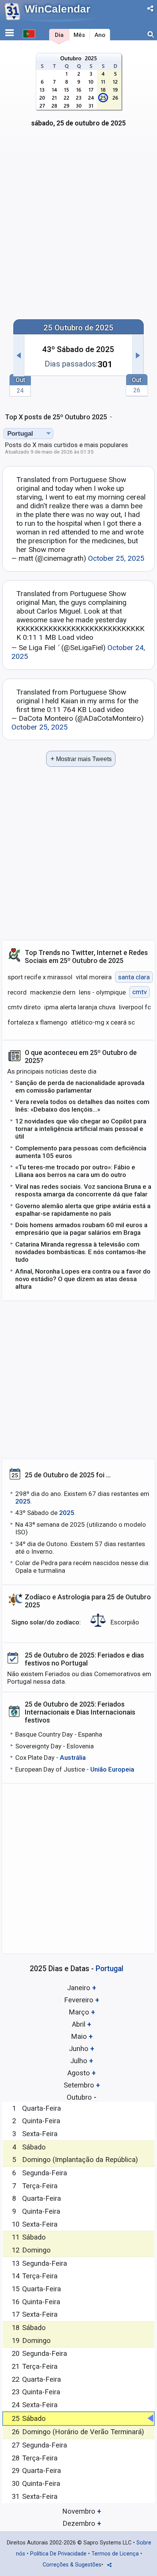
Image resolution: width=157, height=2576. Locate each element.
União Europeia (112, 1769)
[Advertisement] (78, 228)
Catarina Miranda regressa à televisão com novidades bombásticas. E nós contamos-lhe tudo (81, 1252)
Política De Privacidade (58, 2554)
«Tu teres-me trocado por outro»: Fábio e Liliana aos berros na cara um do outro (75, 1171)
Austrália (73, 1758)
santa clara (134, 977)
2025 (23, 1501)
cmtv (139, 992)
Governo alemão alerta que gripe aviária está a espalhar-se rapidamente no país (83, 1210)
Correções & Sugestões (72, 2565)
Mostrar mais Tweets (81, 759)
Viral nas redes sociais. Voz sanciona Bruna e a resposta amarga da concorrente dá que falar (83, 1190)
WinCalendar (58, 9)
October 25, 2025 (116, 558)
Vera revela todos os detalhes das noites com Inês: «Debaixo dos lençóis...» (82, 1106)
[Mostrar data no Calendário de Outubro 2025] (79, 94)
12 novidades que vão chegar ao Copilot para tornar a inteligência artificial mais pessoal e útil (81, 1129)
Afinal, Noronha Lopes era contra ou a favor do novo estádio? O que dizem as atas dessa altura (83, 1279)
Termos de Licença (115, 2554)
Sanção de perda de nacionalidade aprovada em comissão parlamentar (80, 1087)
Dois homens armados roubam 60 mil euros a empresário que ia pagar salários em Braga (81, 1229)
